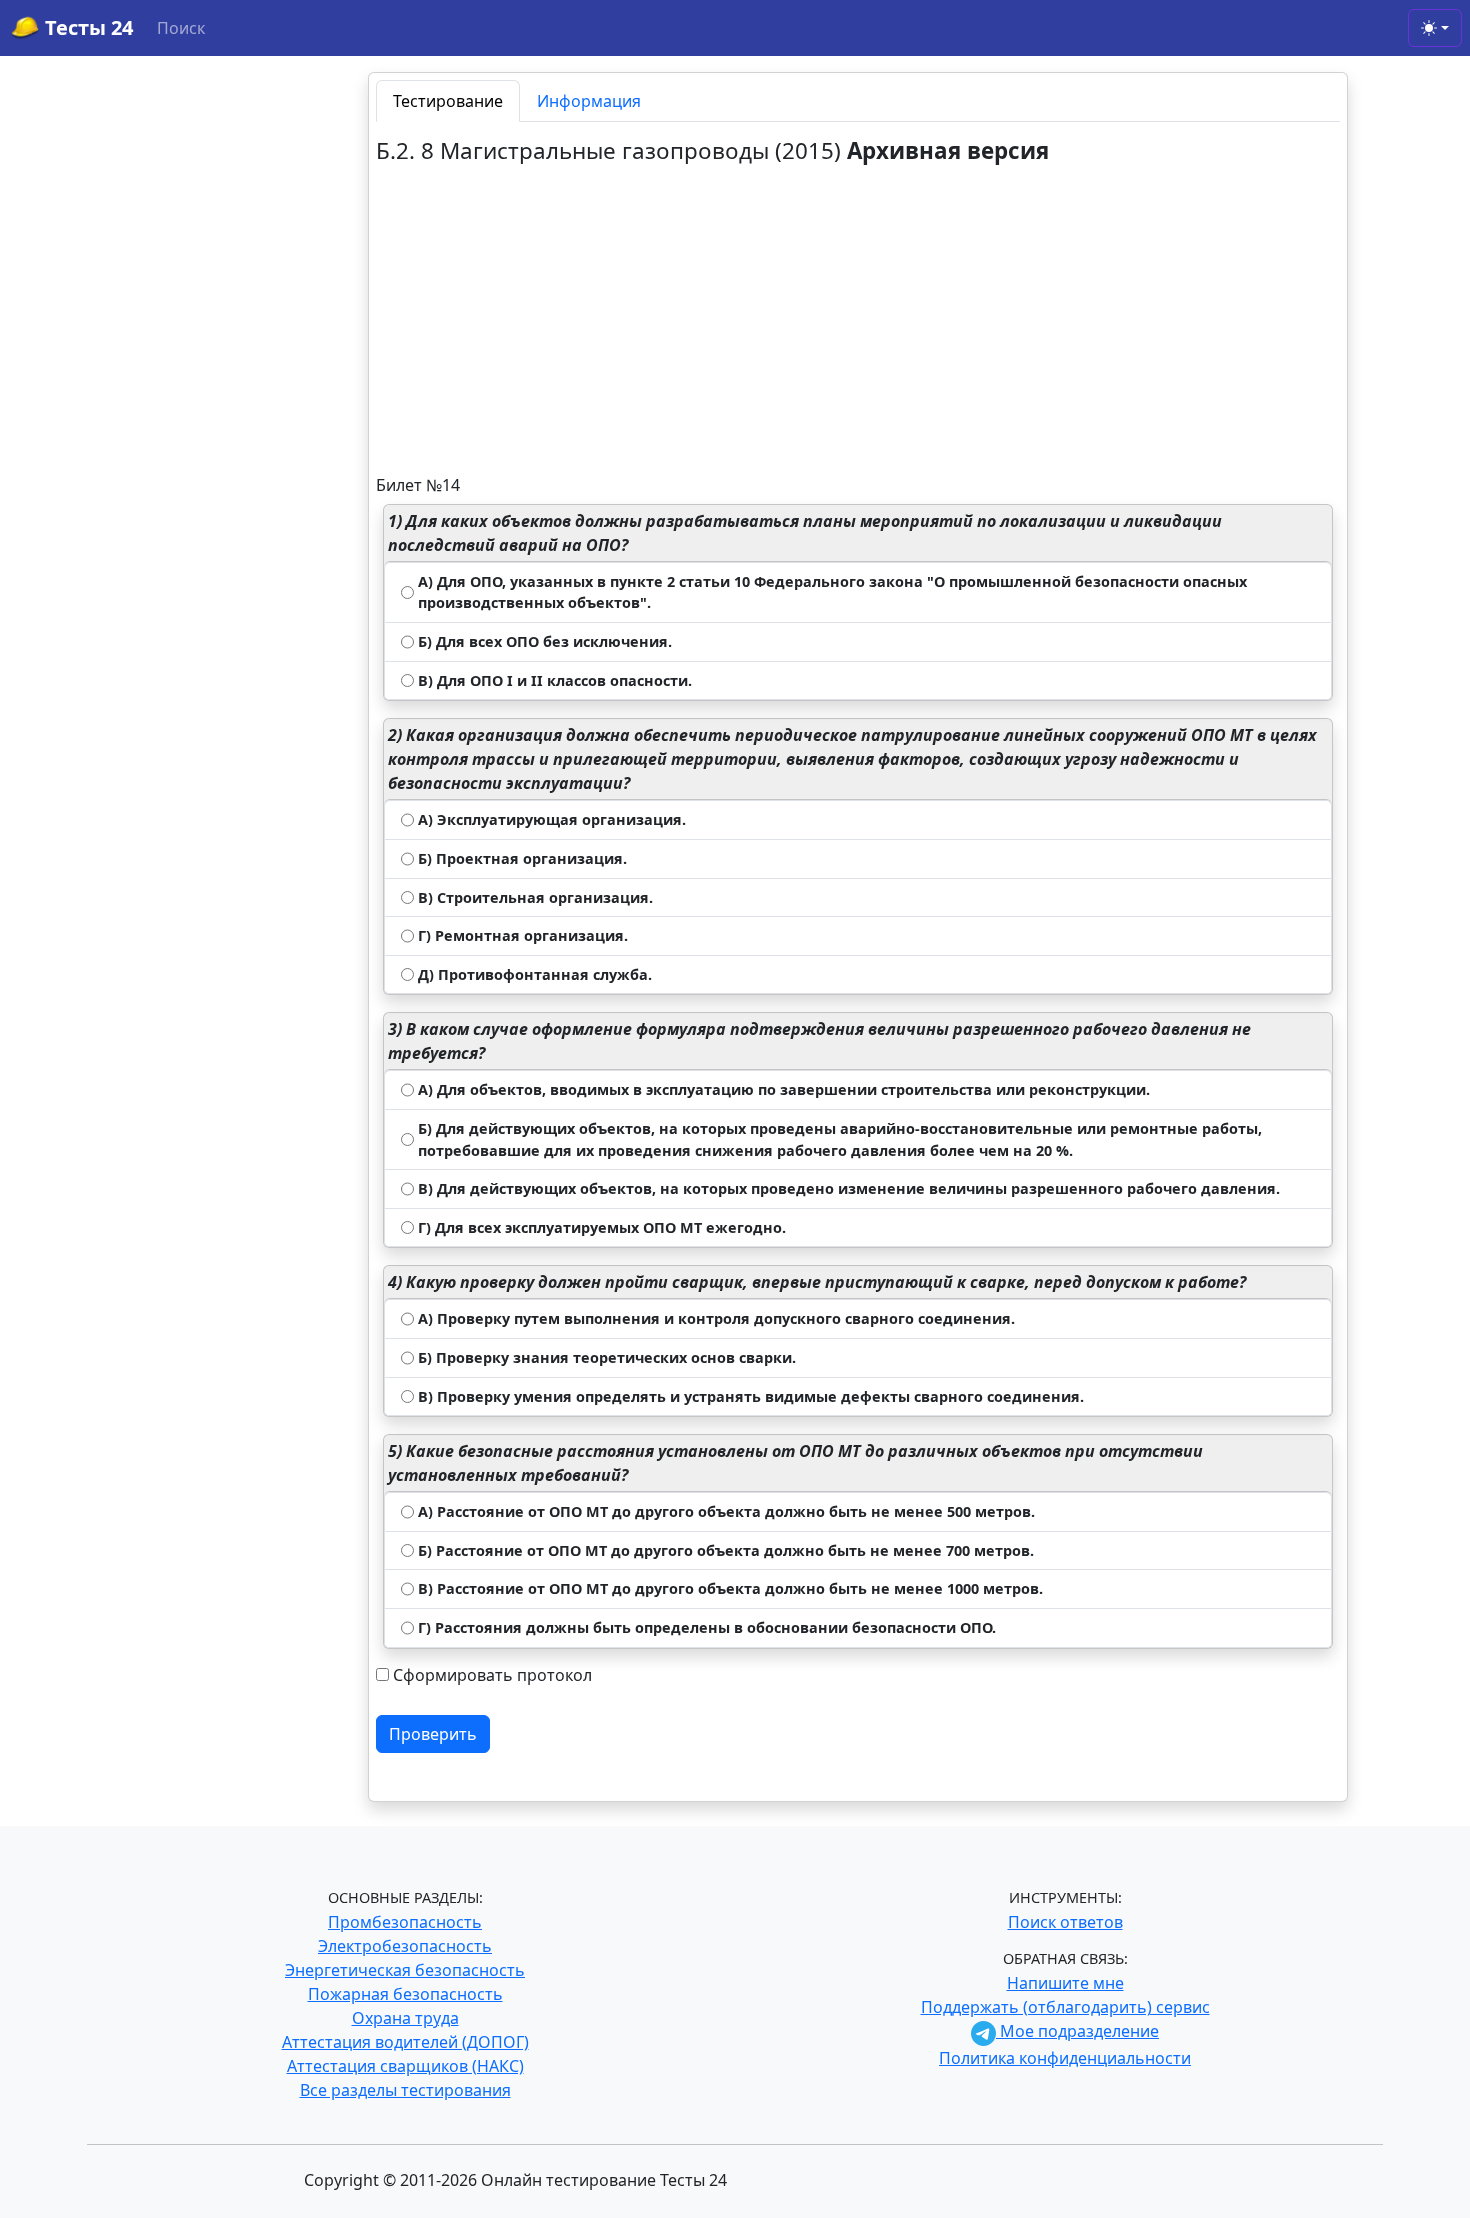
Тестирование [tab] (448, 101)
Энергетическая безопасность (405, 1970)
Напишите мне (1065, 1983)
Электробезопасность (405, 1946)
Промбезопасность (405, 1922)
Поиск (181, 28)
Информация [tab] (589, 101)
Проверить (433, 1734)
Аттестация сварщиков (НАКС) (405, 2066)
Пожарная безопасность (405, 1994)
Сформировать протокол (492, 1675)
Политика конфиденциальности (1065, 2058)
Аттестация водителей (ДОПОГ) (405, 2042)
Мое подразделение (1077, 2031)
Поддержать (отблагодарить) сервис (1065, 2007)
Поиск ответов (1065, 1922)
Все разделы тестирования (405, 2090)
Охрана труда (405, 2018)
